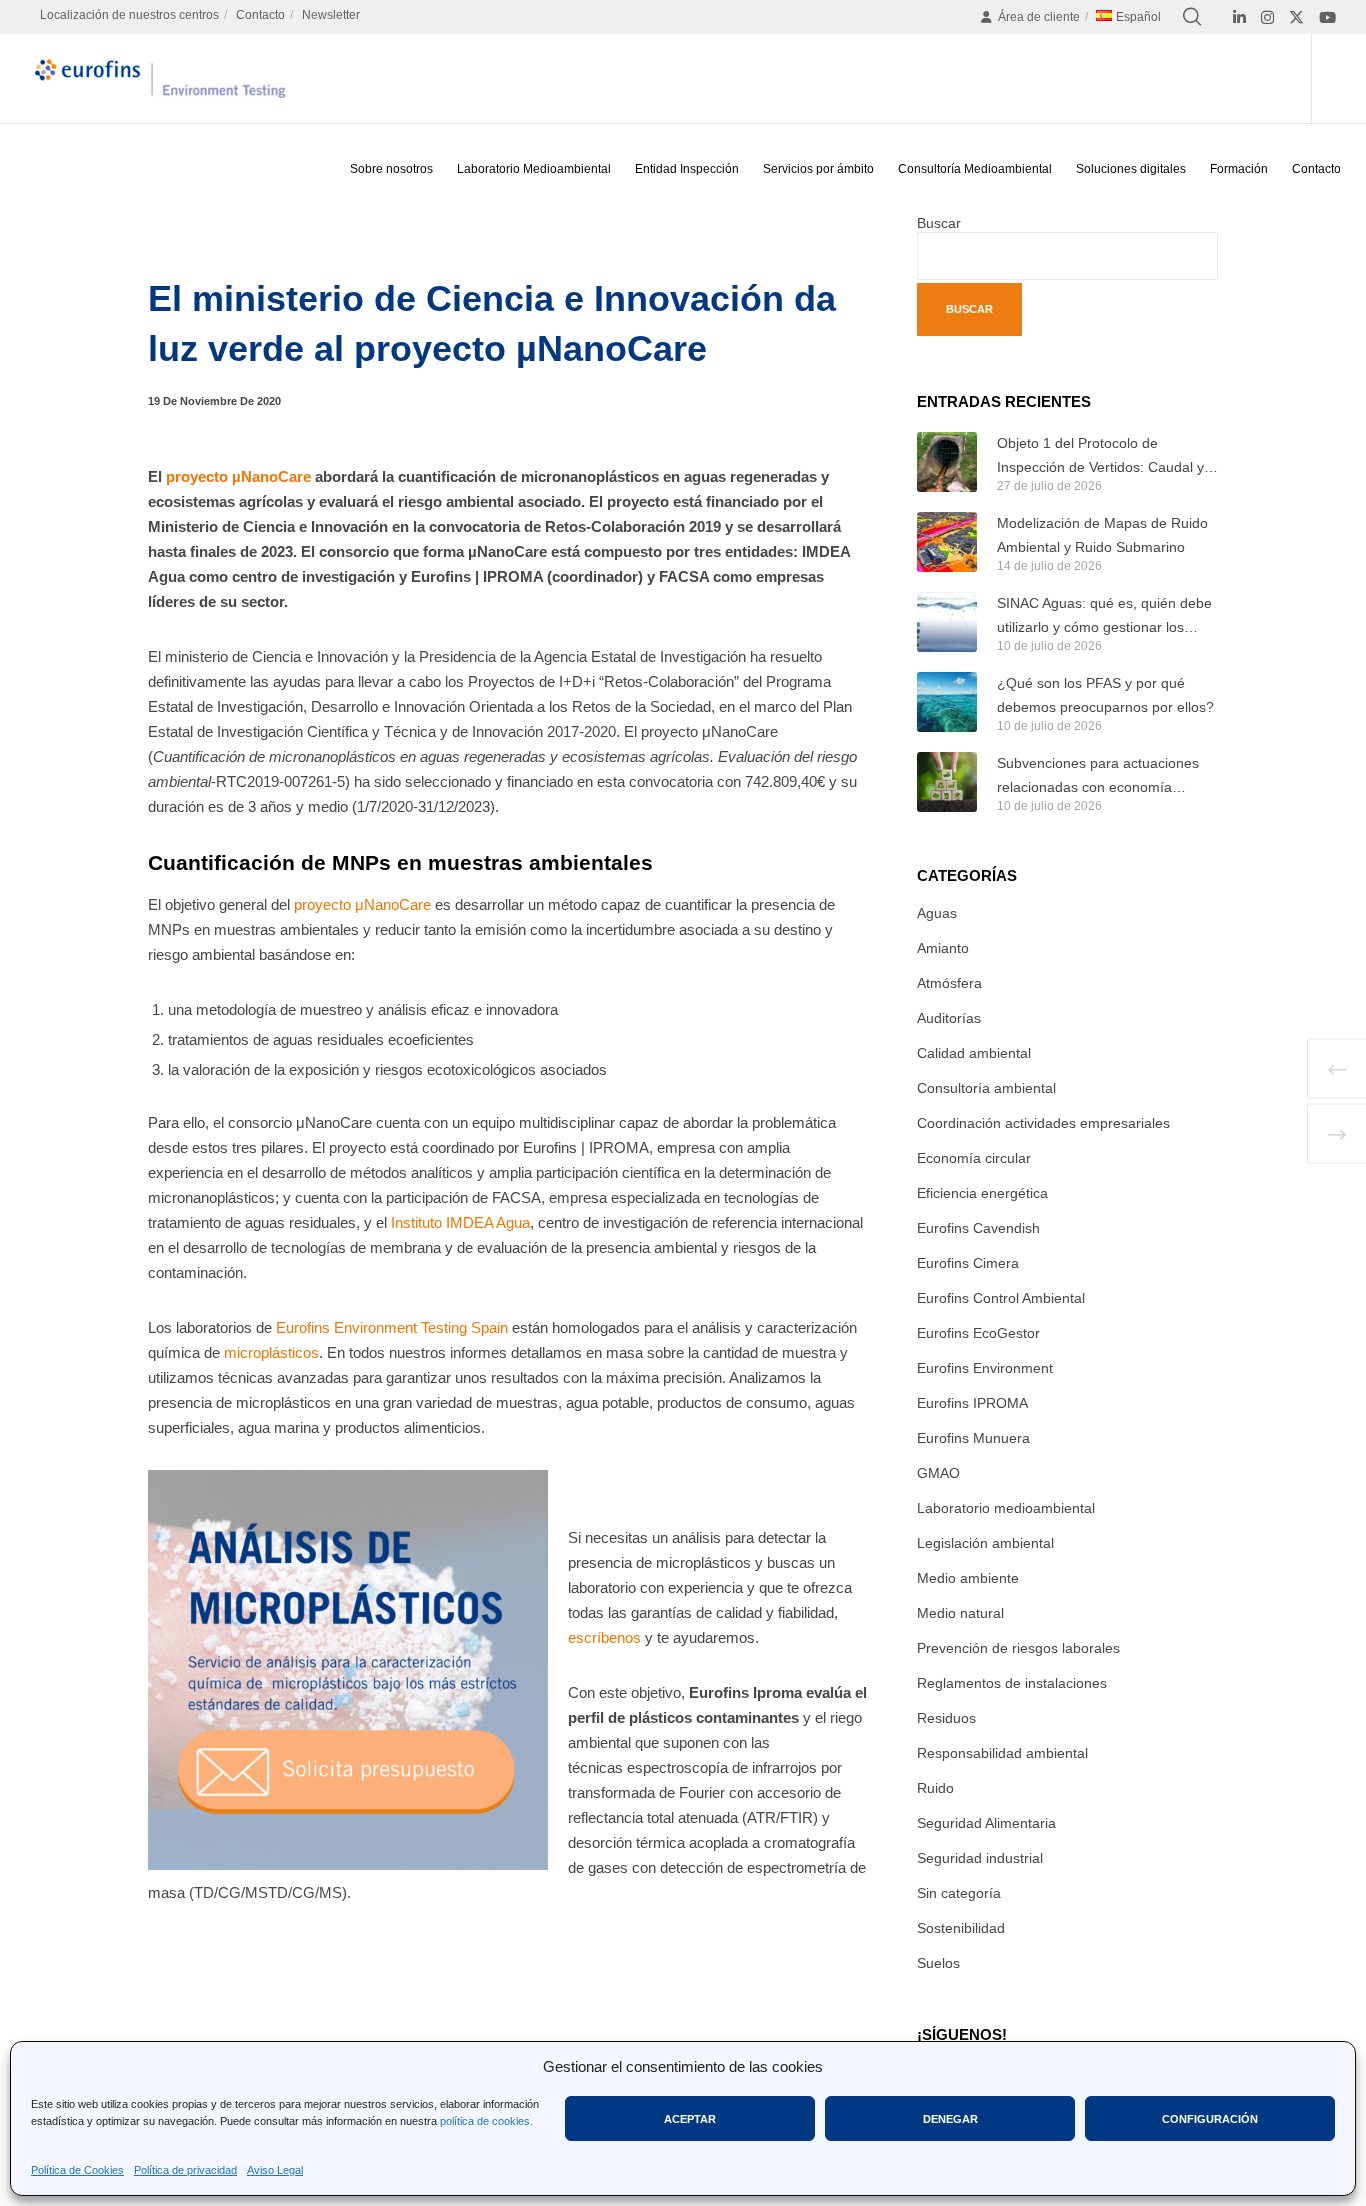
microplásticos (271, 1352)
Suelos (938, 1963)
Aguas (937, 913)
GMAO (938, 1473)
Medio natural (960, 1613)
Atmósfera (949, 983)
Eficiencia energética (982, 1193)
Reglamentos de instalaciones (1012, 1683)
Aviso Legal (275, 2170)
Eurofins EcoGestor (978, 1333)
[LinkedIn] (1239, 17)
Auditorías (949, 1018)
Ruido (935, 1788)
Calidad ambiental (974, 1053)
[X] (1296, 17)
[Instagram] (1267, 17)
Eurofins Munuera (973, 1438)
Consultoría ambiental (986, 1088)
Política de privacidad (185, 2170)
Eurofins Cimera (968, 1263)
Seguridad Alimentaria (986, 1823)
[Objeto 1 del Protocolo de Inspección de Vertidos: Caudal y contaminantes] (947, 462)
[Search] (1192, 17)
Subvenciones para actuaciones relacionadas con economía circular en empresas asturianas (1098, 777)
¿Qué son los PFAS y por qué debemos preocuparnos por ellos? (1105, 695)
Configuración (1210, 2119)
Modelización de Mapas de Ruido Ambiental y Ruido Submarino (1102, 535)
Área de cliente (1039, 17)
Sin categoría (959, 1893)
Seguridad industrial (980, 1858)
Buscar (939, 223)
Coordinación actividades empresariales (1043, 1123)
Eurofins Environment (985, 1368)
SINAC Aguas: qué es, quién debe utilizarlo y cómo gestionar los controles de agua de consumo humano (1104, 617)
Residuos (946, 1718)
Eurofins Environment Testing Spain (392, 1327)
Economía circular (974, 1158)
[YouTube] (1327, 17)
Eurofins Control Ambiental (1001, 1298)
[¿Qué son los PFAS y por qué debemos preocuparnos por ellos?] (947, 702)
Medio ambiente (968, 1578)
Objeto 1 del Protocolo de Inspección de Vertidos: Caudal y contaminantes (1100, 457)
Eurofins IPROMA (972, 1403)
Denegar (950, 2119)
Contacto (260, 15)
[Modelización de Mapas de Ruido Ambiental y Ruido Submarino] (947, 542)
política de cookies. (486, 2121)
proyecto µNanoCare (238, 476)
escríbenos (604, 1637)
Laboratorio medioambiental (1006, 1508)
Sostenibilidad (961, 1928)
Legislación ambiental (985, 1543)
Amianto (943, 948)
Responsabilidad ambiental (1002, 1753)
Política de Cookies (77, 2170)
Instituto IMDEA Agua (458, 1222)
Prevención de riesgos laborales (1018, 1648)
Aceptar (690, 2119)
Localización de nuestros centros (129, 15)
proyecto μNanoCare (362, 904)
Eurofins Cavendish (978, 1228)
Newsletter (331, 15)
